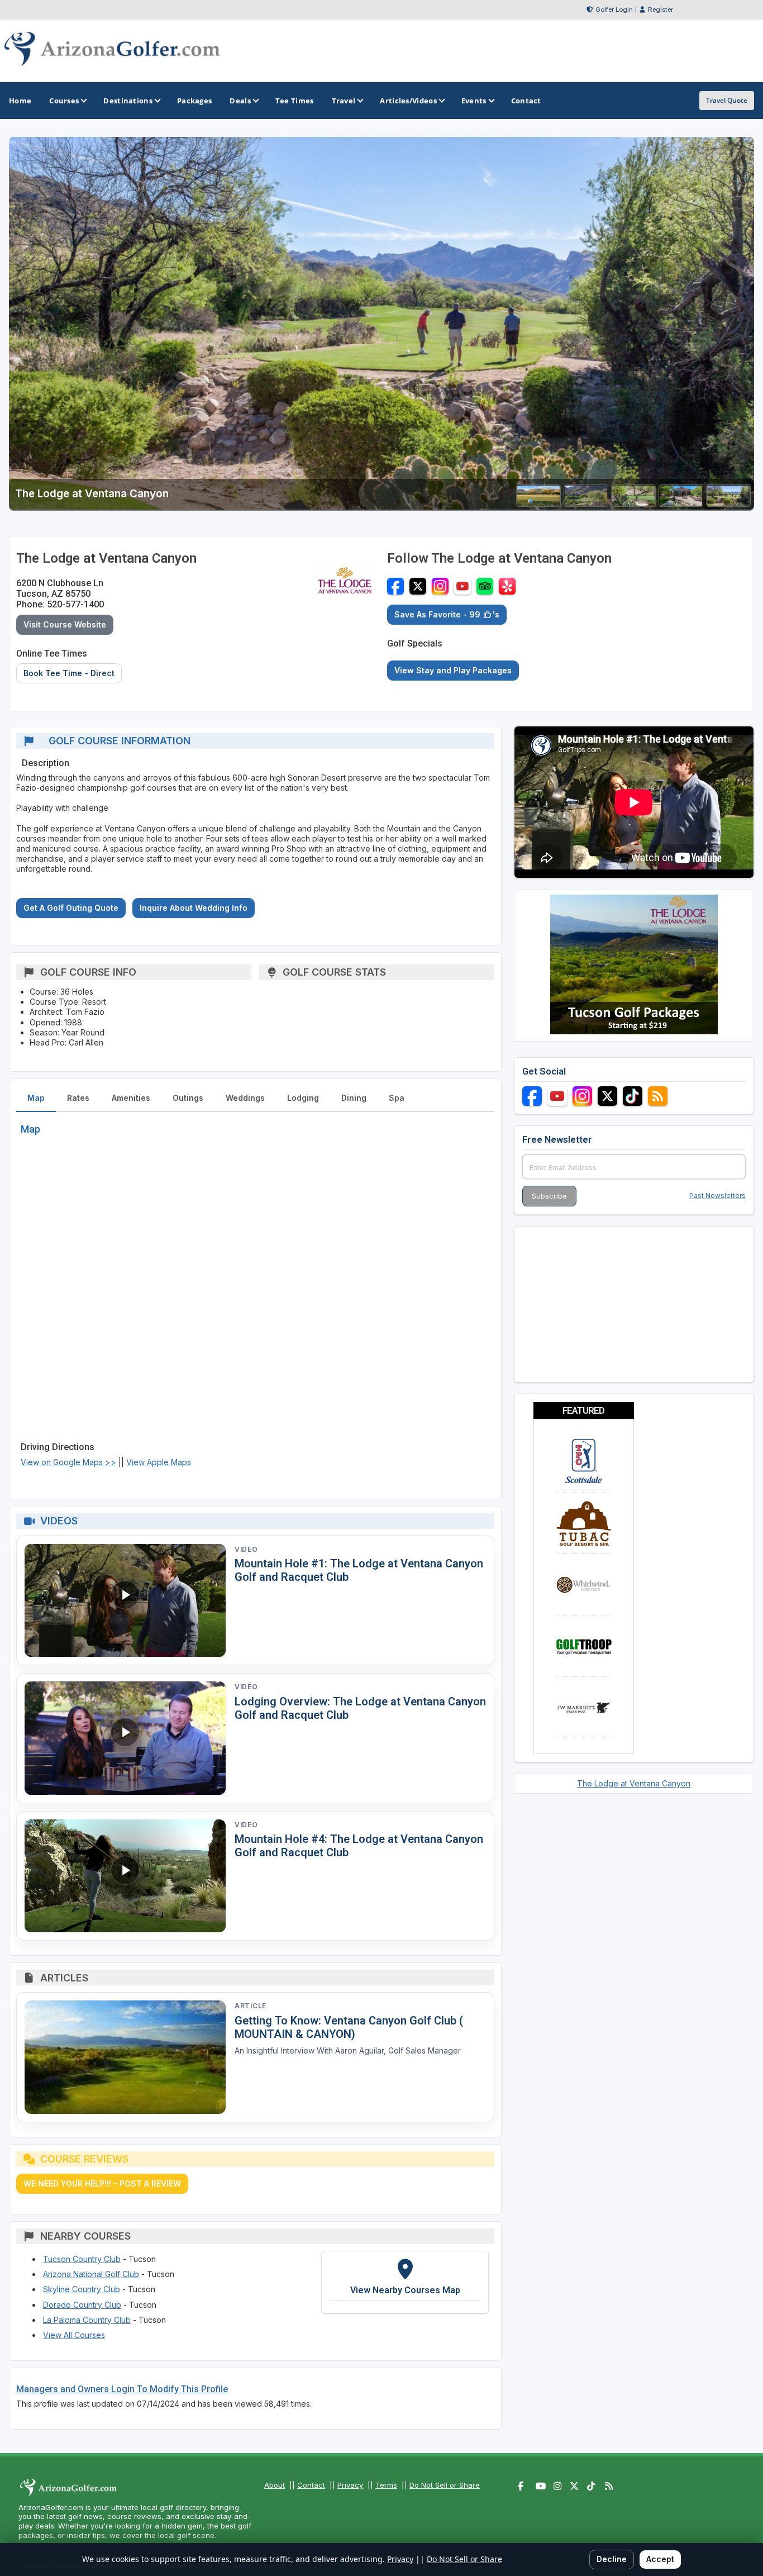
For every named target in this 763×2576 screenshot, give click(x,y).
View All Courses (74, 2335)
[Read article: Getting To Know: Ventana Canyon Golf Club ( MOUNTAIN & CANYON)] (125, 2057)
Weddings (245, 1098)
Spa (397, 1098)
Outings (188, 1098)
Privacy (350, 2485)
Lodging (303, 1098)
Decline (612, 2559)
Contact (311, 2485)
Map (36, 1098)
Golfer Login (614, 9)
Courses (64, 101)
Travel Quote (727, 100)
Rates (78, 1098)
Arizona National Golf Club (91, 2274)
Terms (386, 2485)
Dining (354, 1098)
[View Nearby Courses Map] (405, 2282)
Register (661, 9)
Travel (344, 101)
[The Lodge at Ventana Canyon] (538, 503)
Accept (660, 2559)
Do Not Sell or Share (445, 2485)
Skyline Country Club (82, 2289)
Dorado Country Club (82, 2305)
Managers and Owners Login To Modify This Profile (122, 2389)
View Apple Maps (159, 1462)
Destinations (128, 101)
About (275, 2485)
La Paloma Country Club (87, 2320)
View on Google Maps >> (68, 1462)
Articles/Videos (408, 101)
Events (474, 101)
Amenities (131, 1098)
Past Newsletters (717, 1196)
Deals (240, 101)
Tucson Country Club (82, 2259)
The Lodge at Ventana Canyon (634, 1783)
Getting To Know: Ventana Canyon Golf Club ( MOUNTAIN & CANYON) (349, 2027)
